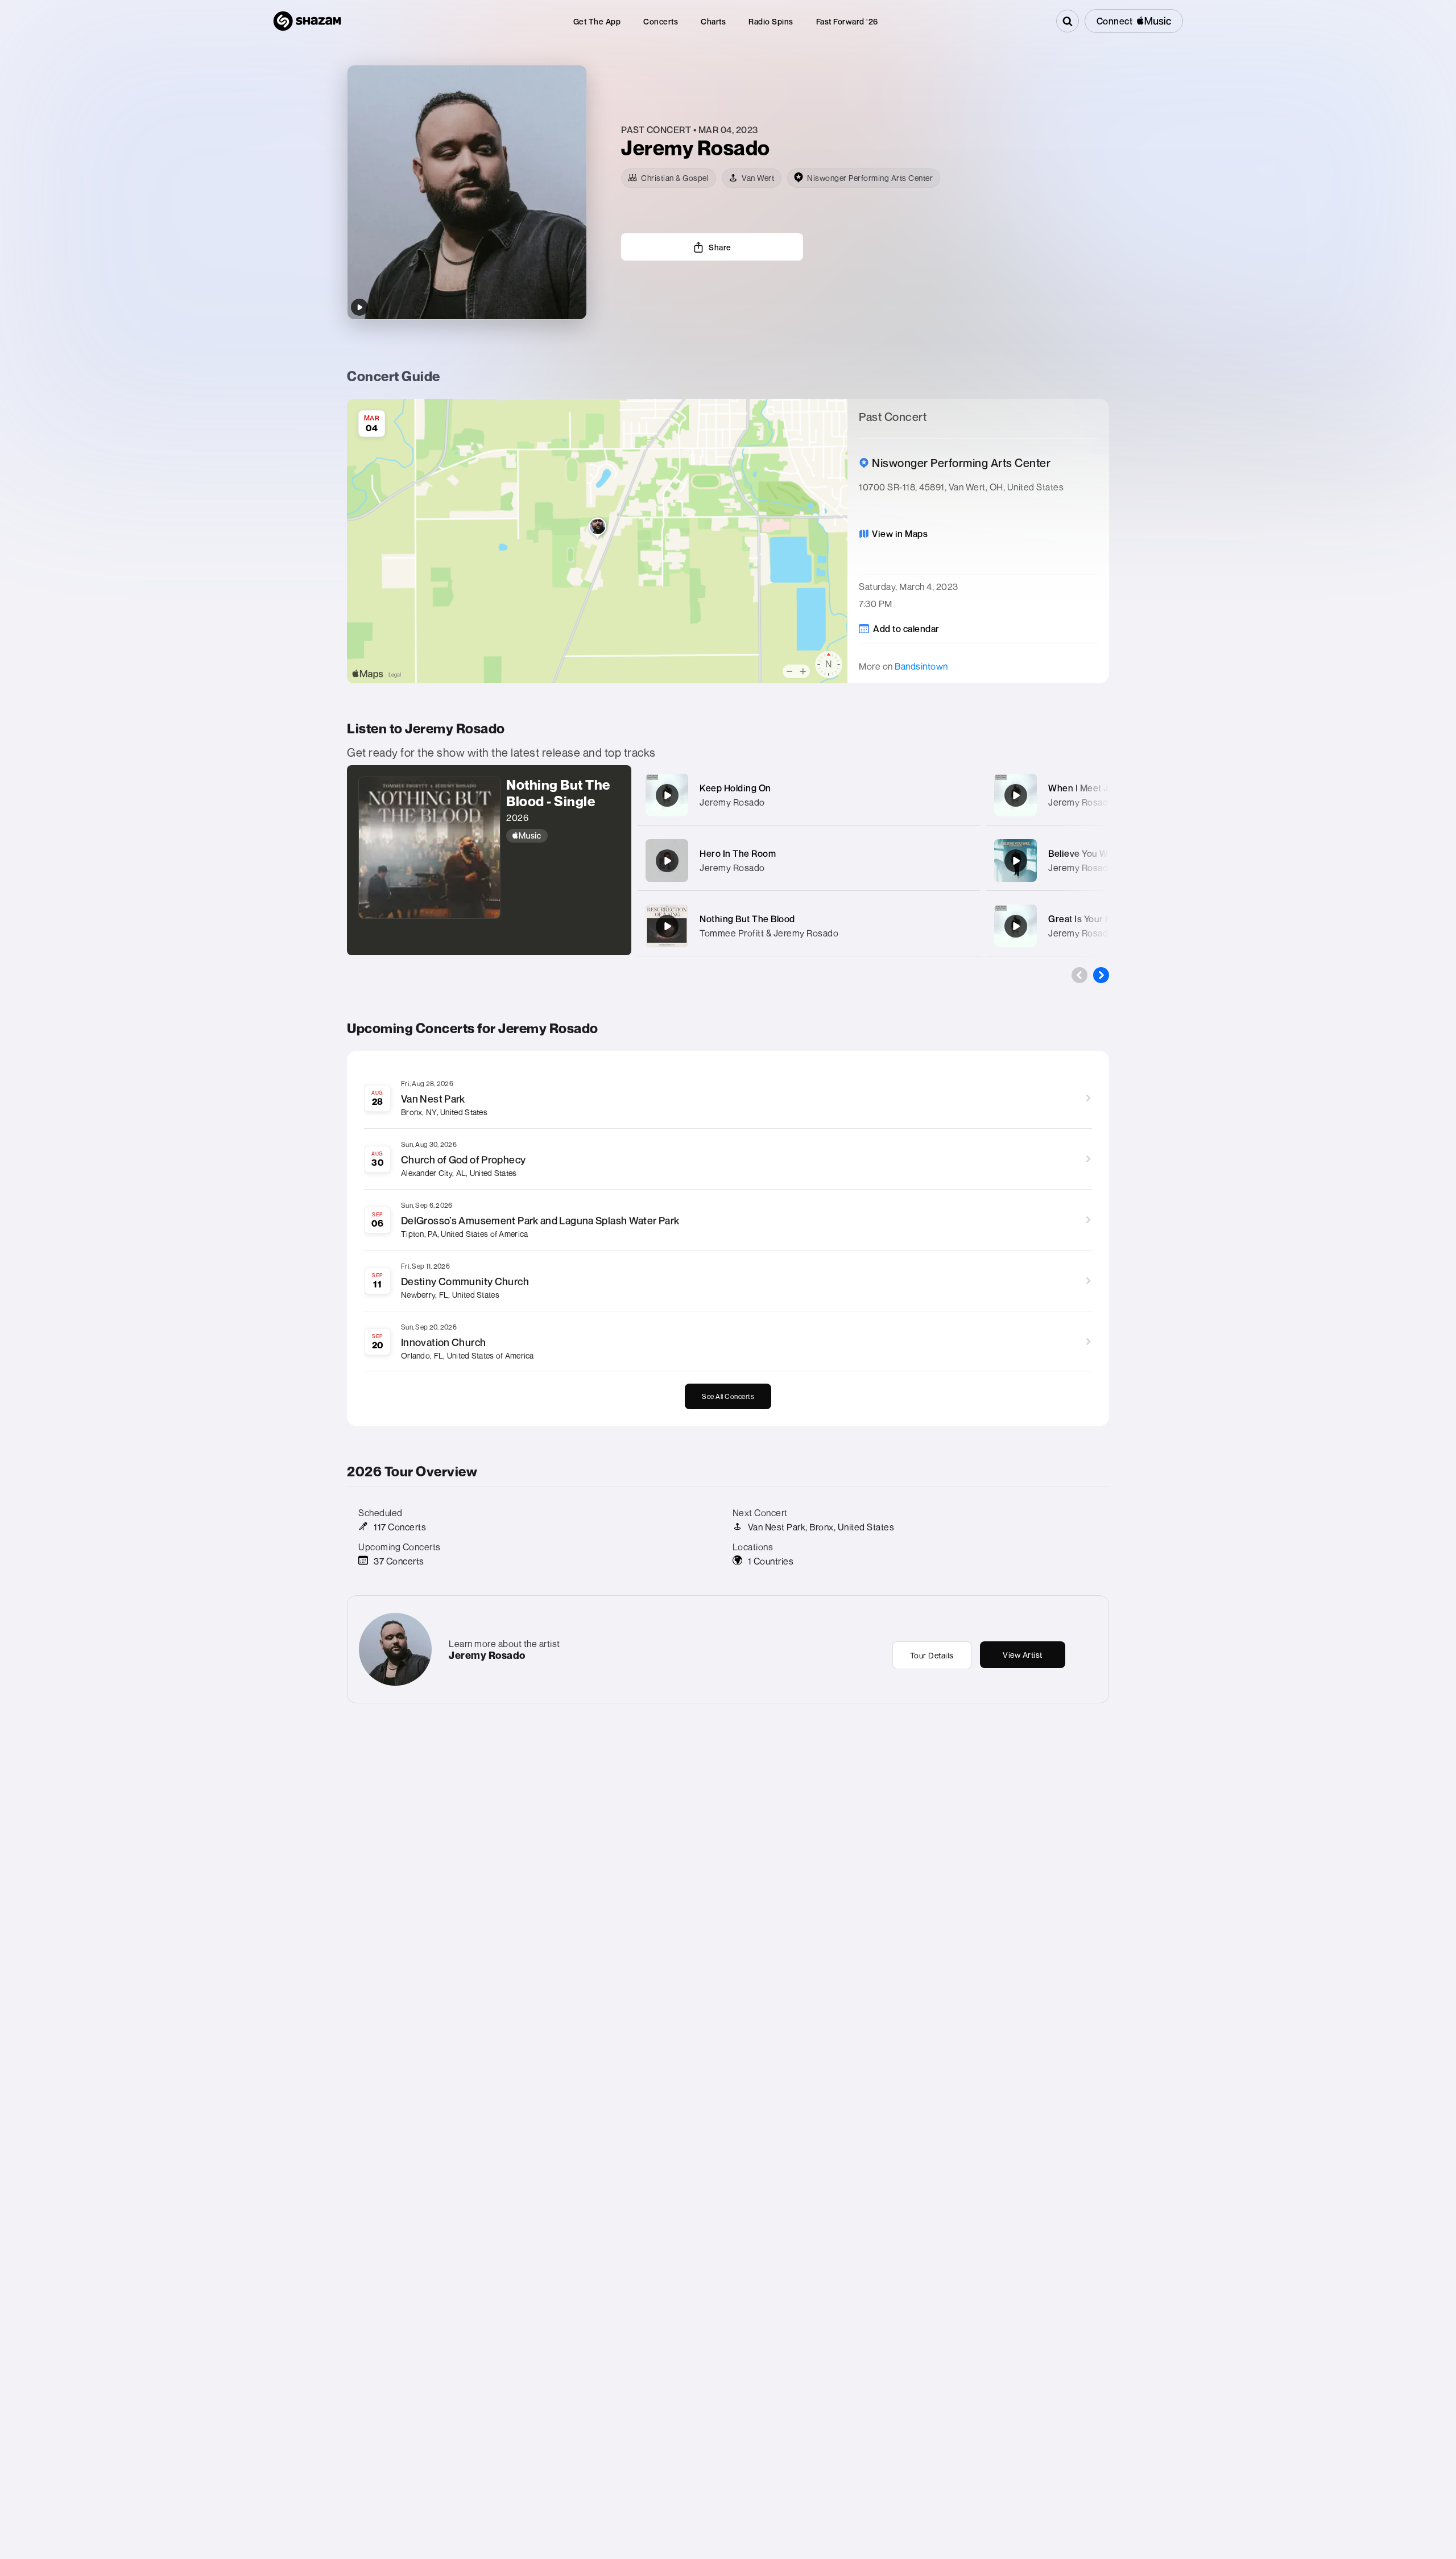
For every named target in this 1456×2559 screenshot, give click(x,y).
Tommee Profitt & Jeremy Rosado (769, 933)
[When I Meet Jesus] (1016, 795)
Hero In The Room (738, 853)
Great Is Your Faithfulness (1103, 919)
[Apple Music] (563, 836)
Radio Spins (771, 21)
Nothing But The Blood (747, 919)
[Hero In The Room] (667, 861)
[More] (960, 795)
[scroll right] (1101, 975)
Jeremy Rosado (732, 802)
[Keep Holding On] (667, 795)
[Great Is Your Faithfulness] (1016, 926)
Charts (713, 21)
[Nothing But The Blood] (667, 926)
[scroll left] (1079, 975)
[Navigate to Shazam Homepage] (307, 21)
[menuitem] (597, 21)
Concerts (661, 21)
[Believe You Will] (1016, 861)
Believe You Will (1081, 853)
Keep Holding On (735, 788)
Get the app (597, 21)
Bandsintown (921, 666)
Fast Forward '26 (847, 21)
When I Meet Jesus (1089, 788)
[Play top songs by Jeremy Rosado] (359, 307)
